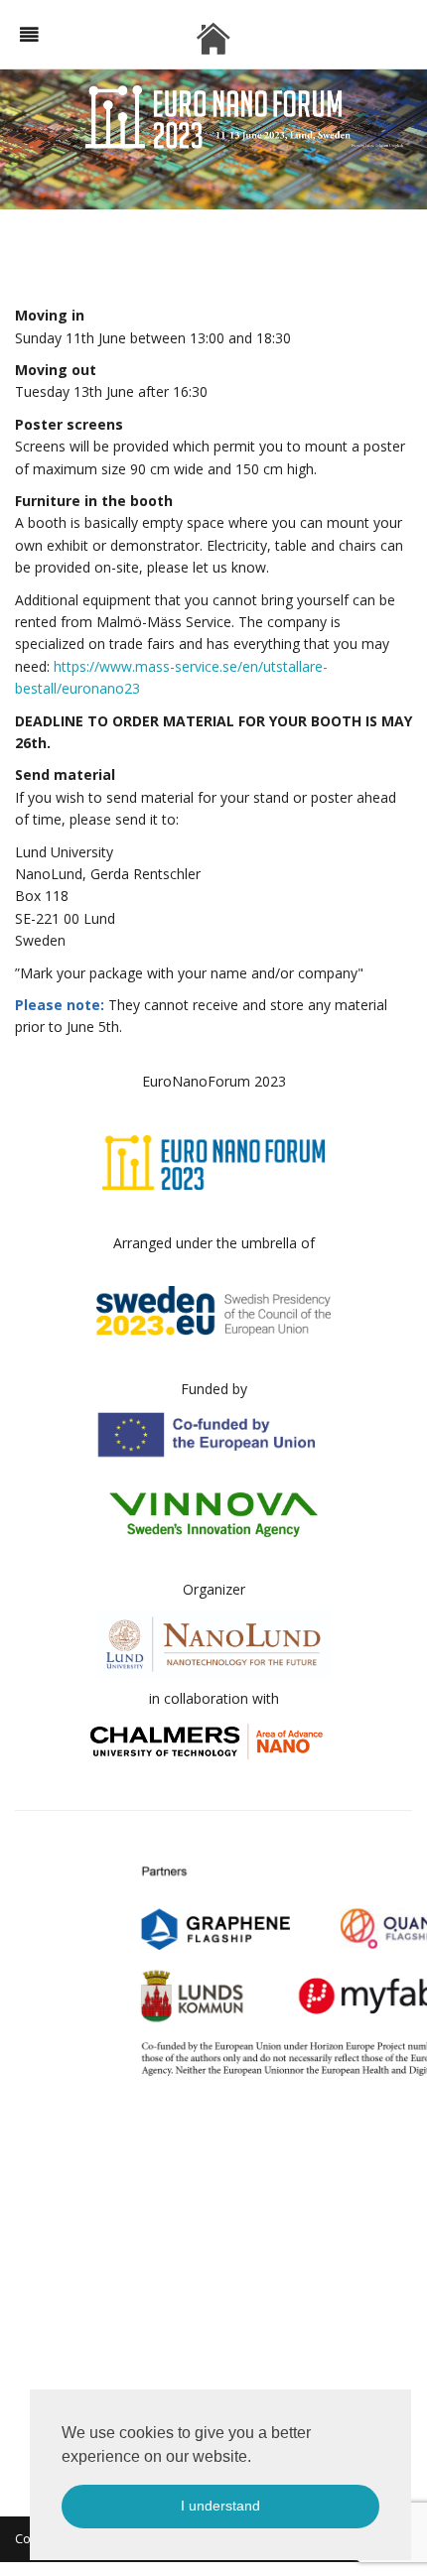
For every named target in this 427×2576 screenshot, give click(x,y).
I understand (220, 2506)
